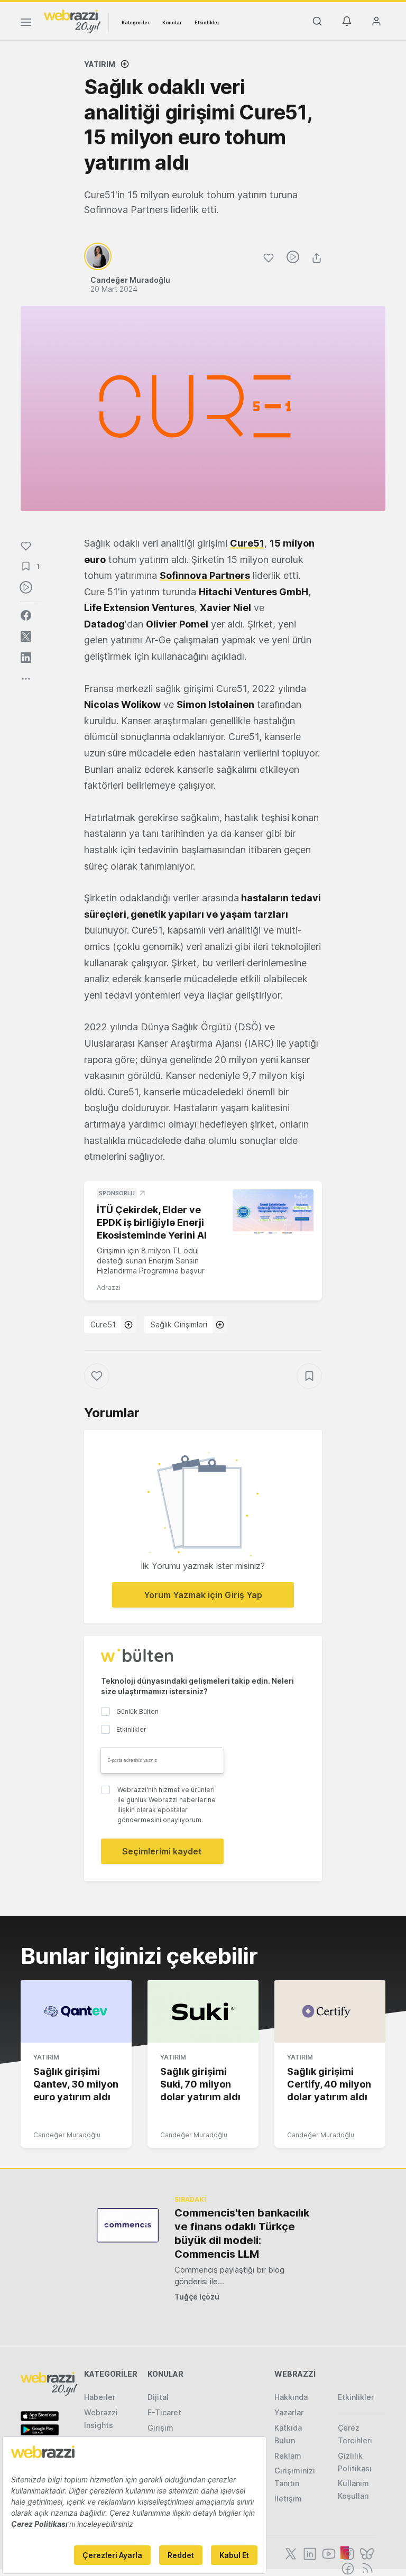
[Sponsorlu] (273, 1212)
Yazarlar (289, 2412)
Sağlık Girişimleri (179, 1324)
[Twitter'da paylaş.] (26, 636)
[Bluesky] (366, 2553)
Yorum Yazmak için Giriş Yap (203, 1595)
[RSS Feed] (366, 2568)
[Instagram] (347, 2553)
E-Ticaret (164, 2412)
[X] (290, 2553)
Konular (172, 22)
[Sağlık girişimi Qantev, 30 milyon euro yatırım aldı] (76, 2011)
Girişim (160, 2428)
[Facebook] (347, 2568)
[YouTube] (328, 2553)
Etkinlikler (207, 22)
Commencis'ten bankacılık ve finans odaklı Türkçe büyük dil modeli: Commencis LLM (242, 2233)
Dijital (158, 2397)
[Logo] (72, 21)
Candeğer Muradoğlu (67, 2135)
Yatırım (100, 64)
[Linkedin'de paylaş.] (26, 658)
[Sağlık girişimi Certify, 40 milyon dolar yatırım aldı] (330, 2011)
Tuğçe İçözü (197, 2297)
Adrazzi (109, 1287)
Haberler (100, 2397)
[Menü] (26, 24)
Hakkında (291, 2397)
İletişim (288, 2499)
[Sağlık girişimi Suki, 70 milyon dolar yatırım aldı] (203, 2011)
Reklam (288, 2456)
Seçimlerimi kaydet (162, 1851)
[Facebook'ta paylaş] (26, 615)
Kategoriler (136, 22)
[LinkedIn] (309, 2553)
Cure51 (103, 1324)
